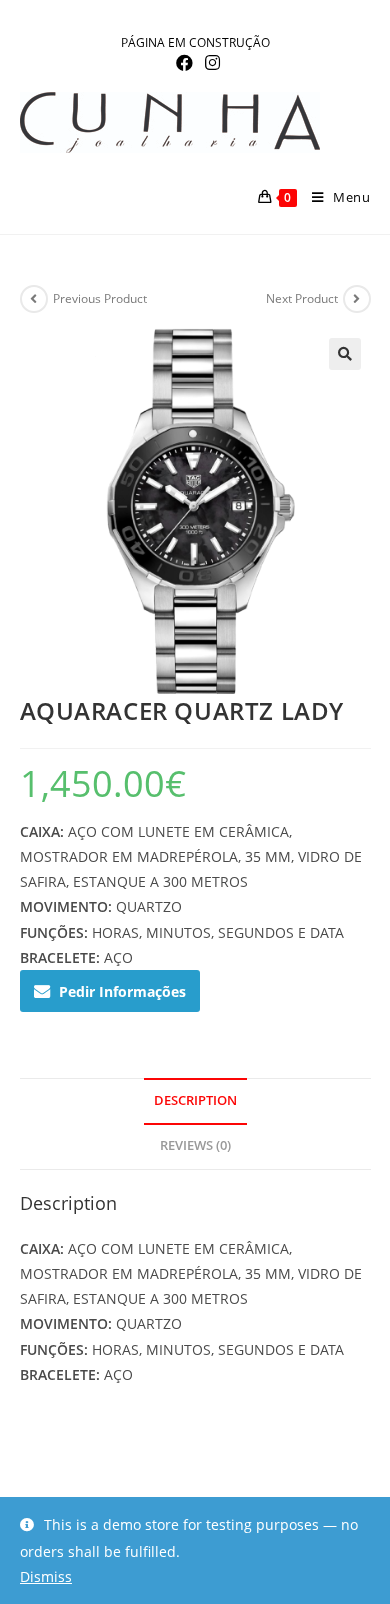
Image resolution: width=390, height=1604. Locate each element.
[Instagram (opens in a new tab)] (209, 63)
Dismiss (46, 1576)
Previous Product (100, 298)
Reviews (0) (195, 1145)
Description (195, 1100)
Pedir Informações (122, 991)
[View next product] (357, 299)
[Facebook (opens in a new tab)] (184, 63)
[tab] (195, 1101)
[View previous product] (34, 299)
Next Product (302, 298)
